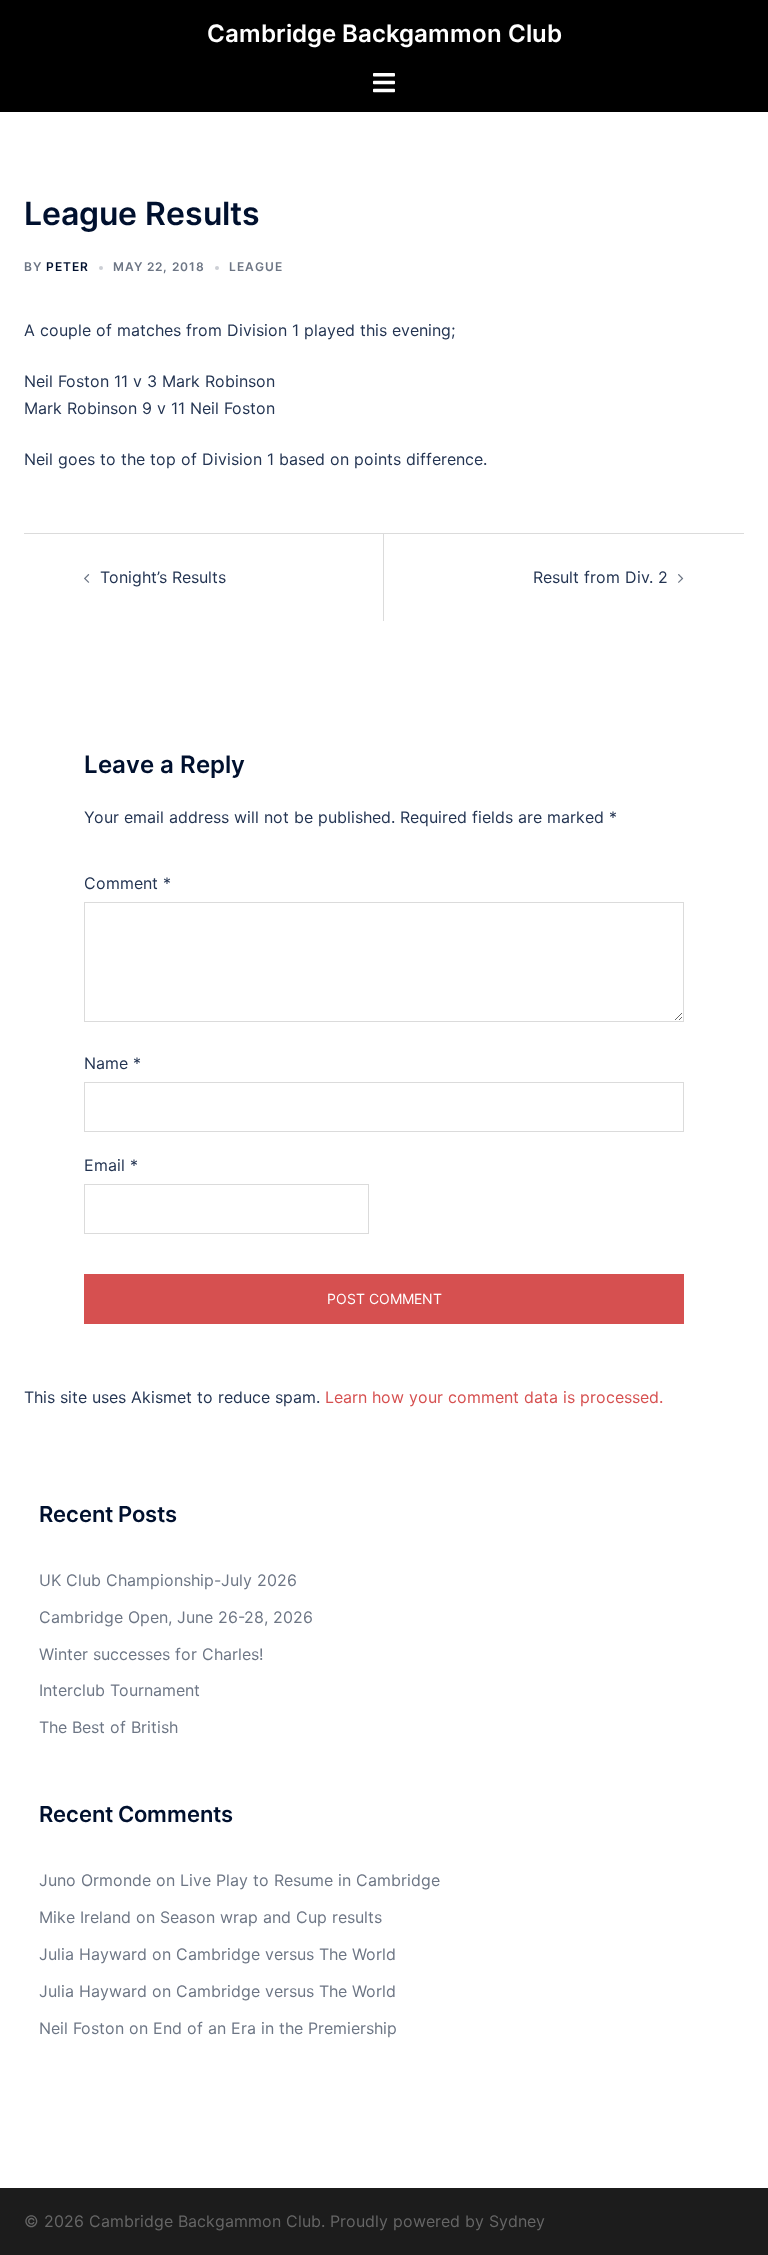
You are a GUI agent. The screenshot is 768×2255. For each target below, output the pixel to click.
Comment (127, 883)
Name (112, 1063)
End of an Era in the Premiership (275, 2028)
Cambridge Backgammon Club (384, 33)
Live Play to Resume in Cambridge (310, 1880)
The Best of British (108, 1727)
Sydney (517, 2221)
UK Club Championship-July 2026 (168, 1580)
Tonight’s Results (163, 577)
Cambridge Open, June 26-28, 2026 (176, 1617)
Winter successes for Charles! (151, 1654)
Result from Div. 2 (600, 577)
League (256, 266)
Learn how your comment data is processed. (494, 1397)
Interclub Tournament (119, 1690)
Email (111, 1165)
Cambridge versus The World (286, 1954)
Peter (67, 266)
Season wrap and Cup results (271, 1917)
